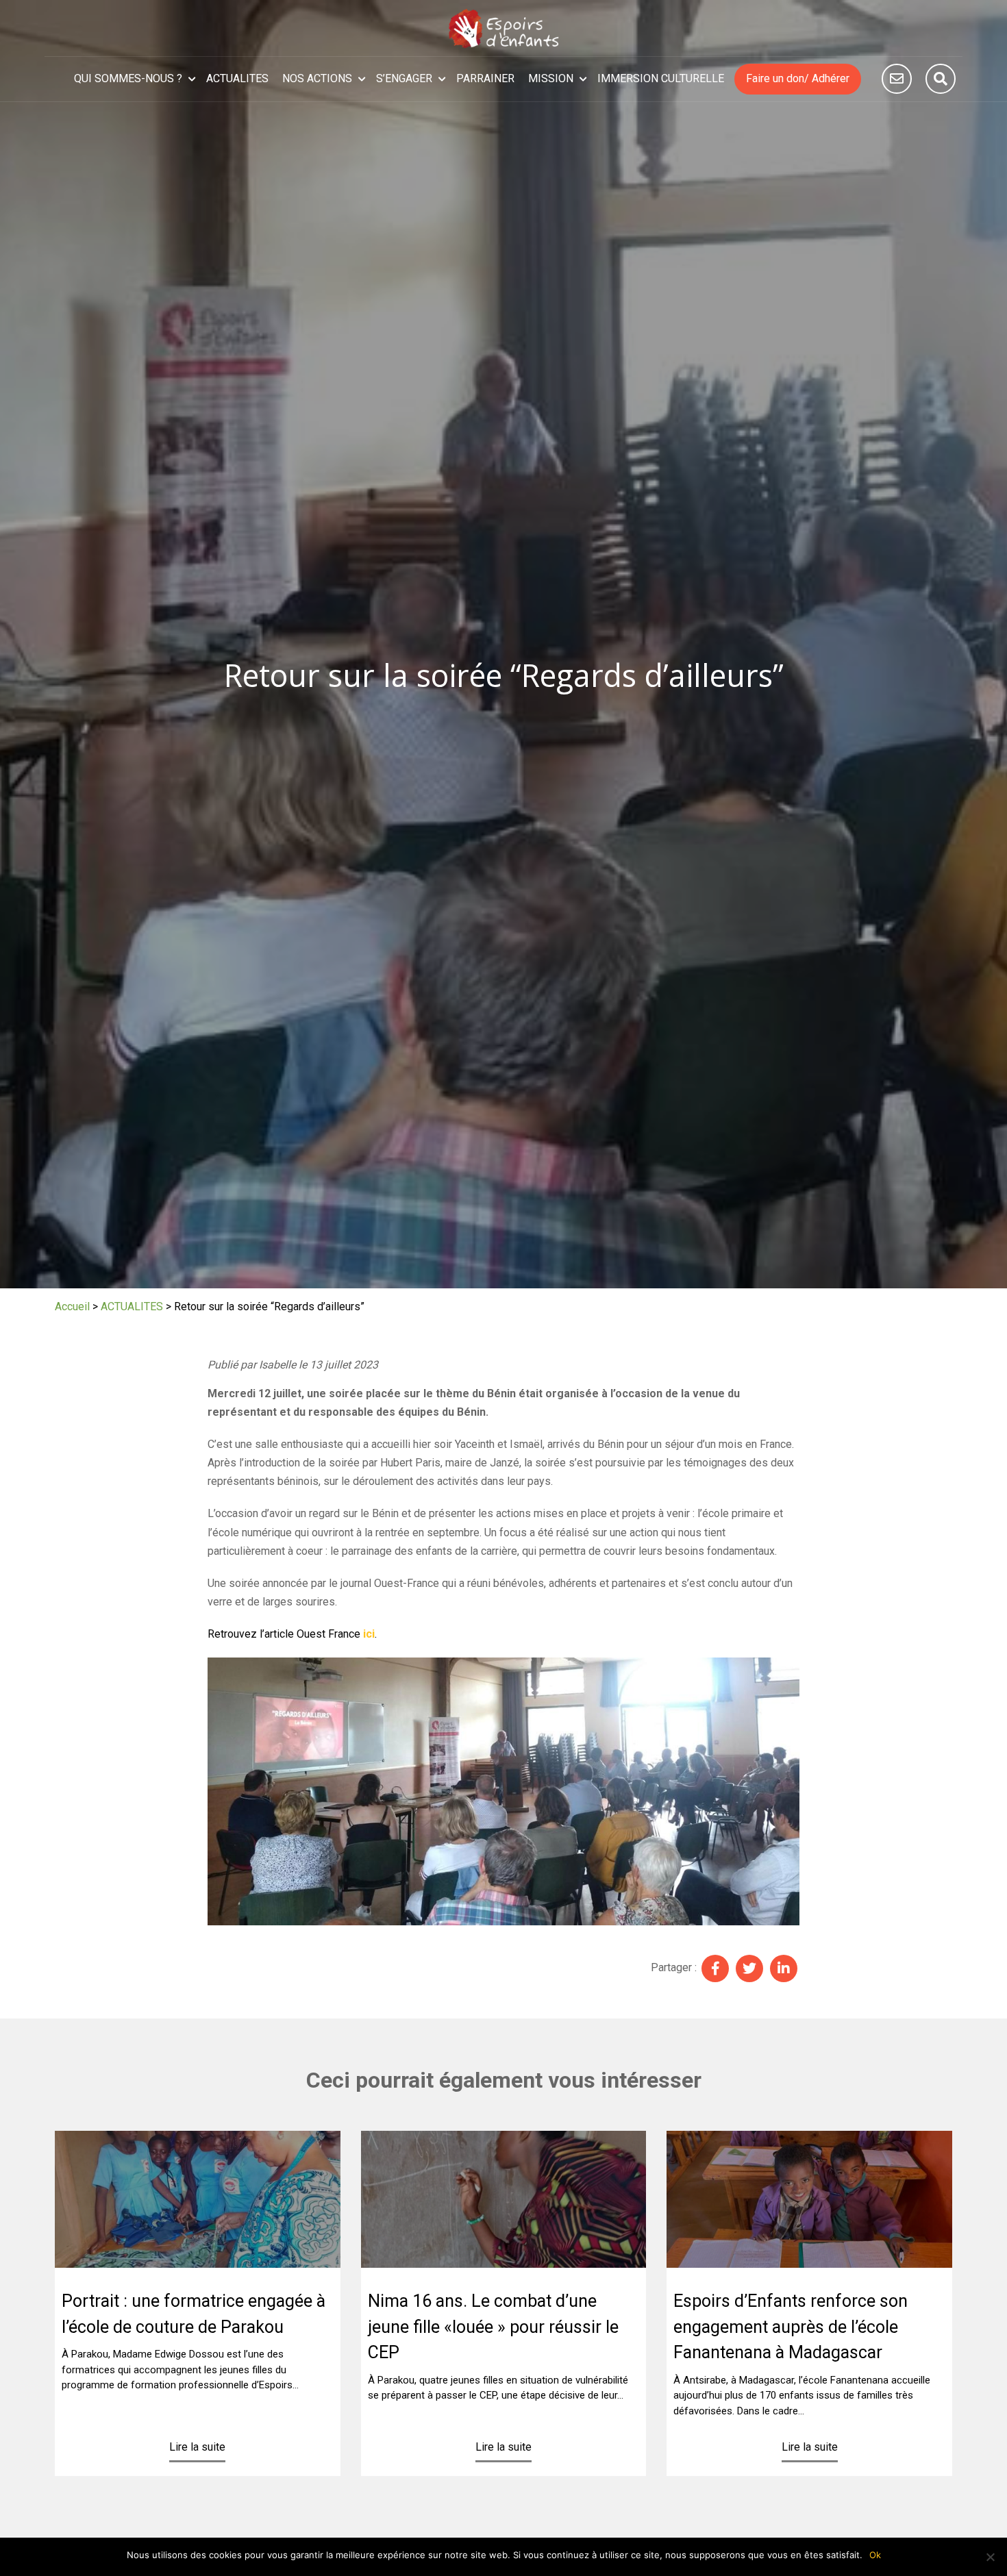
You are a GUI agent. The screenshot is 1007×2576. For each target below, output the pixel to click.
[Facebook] (715, 1968)
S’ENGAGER (404, 78)
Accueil (72, 1306)
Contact (897, 79)
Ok (875, 2555)
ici (369, 1634)
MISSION (551, 78)
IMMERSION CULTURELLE (661, 78)
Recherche (941, 79)
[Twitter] (749, 1968)
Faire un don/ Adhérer (798, 78)
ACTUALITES (237, 78)
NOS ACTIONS (317, 78)
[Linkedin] (784, 1968)
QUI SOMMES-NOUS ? (128, 78)
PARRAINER (485, 78)
